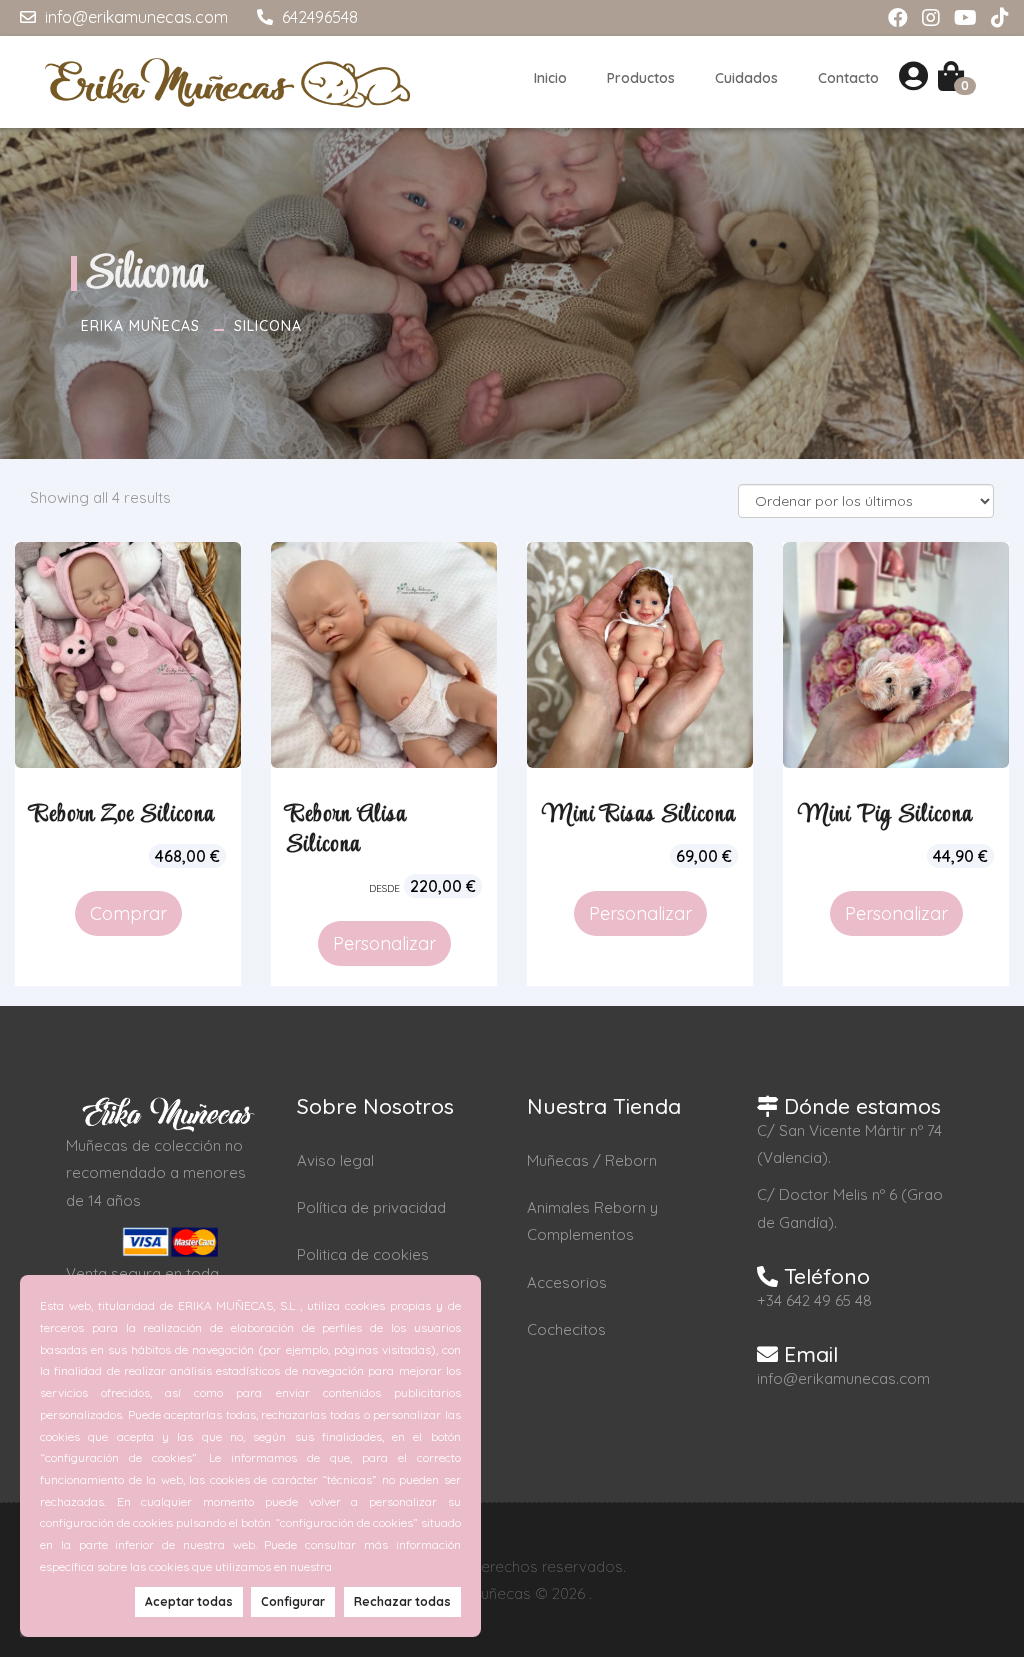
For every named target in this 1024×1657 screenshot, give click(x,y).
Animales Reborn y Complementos (592, 1221)
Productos (641, 78)
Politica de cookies (363, 1254)
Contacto (848, 78)
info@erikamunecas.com (134, 17)
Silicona (268, 326)
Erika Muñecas (140, 326)
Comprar (128, 913)
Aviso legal (335, 1160)
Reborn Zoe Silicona (122, 815)
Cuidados (746, 78)
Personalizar (384, 943)
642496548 (318, 17)
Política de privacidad (371, 1207)
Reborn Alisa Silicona (346, 830)
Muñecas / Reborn (592, 1160)
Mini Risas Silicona (639, 815)
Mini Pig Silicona (885, 815)
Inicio (550, 78)
